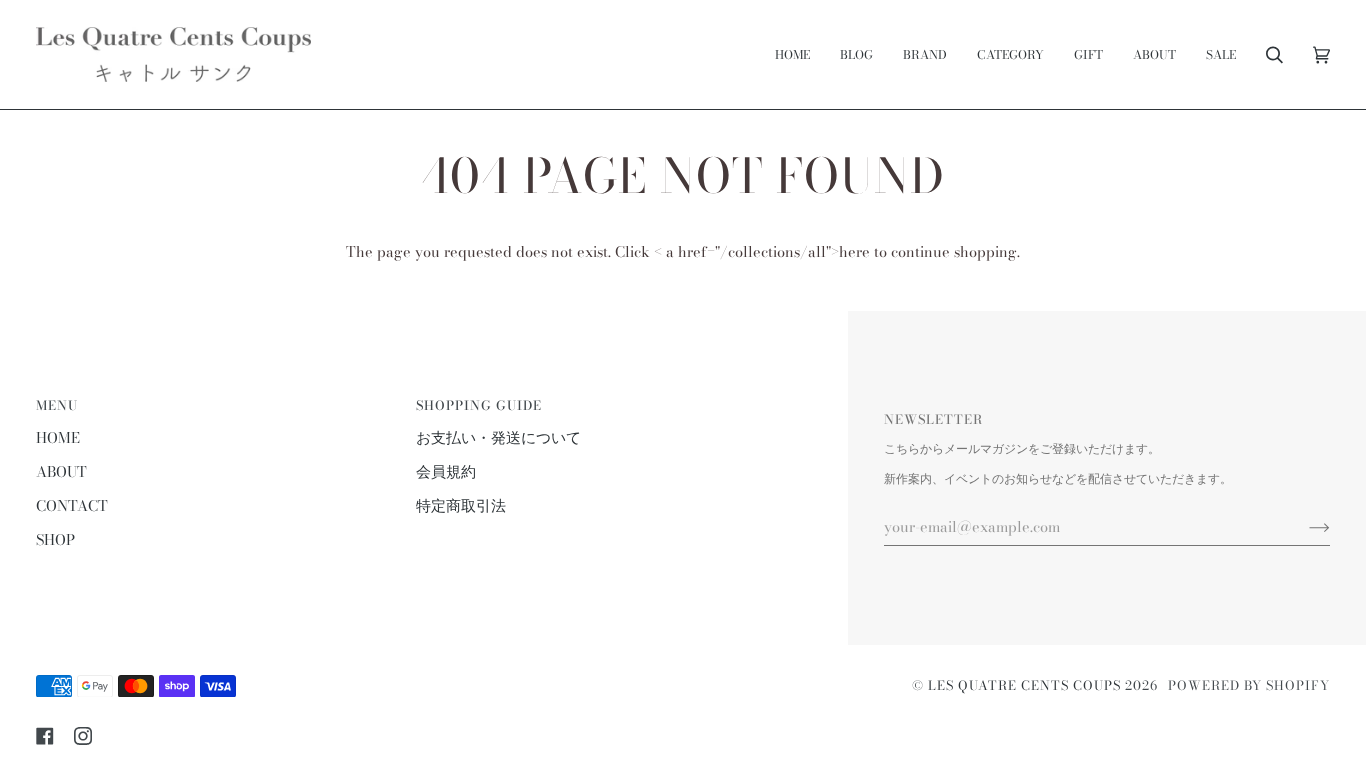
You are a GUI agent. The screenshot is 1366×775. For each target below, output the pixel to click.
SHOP (55, 540)
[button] (925, 54)
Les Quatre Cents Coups (1024, 685)
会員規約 (446, 472)
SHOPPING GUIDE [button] (479, 405)
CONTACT (72, 506)
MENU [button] (57, 405)
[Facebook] (45, 736)
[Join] (1303, 527)
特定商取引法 (461, 506)
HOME (58, 438)
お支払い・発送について (498, 438)
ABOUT (61, 472)
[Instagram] (83, 736)
